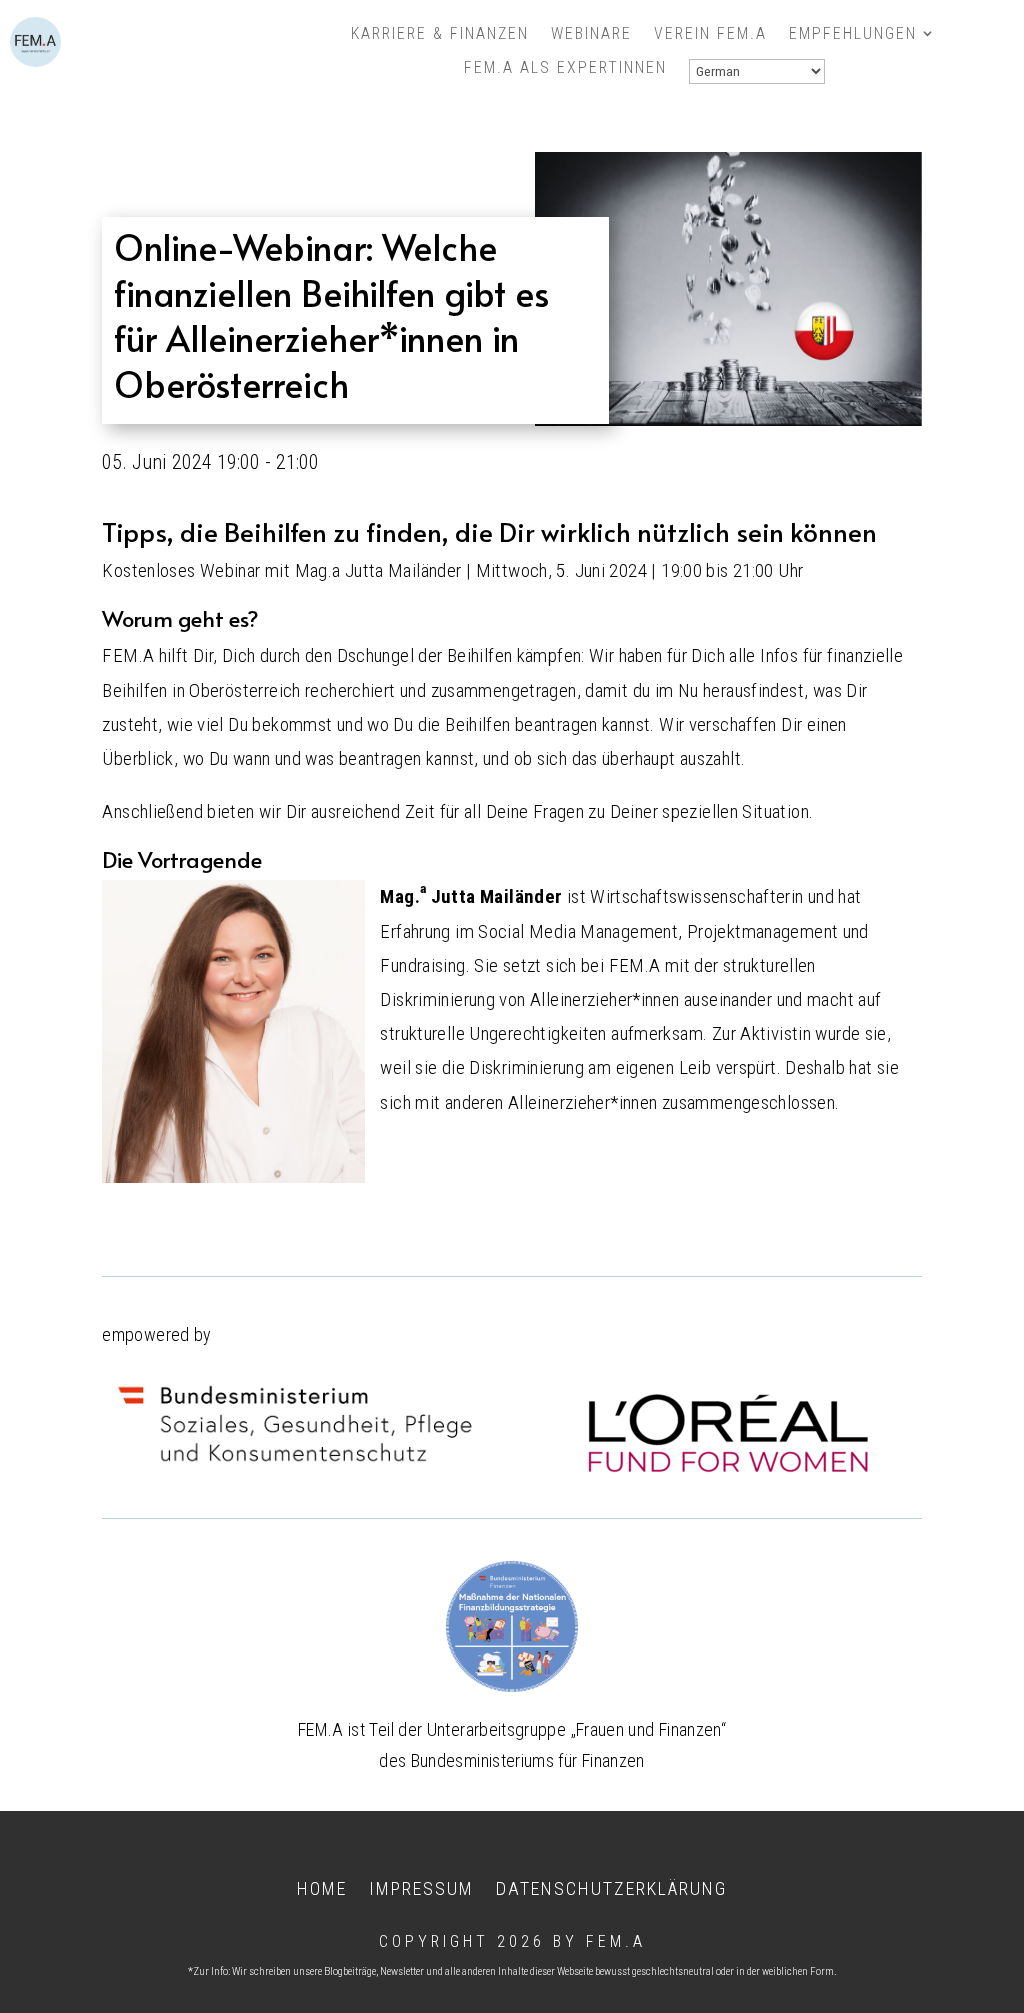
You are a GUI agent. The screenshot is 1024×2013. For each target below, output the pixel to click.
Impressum (421, 1887)
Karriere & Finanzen (440, 34)
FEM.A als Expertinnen (565, 68)
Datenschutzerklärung (611, 1887)
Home (322, 1887)
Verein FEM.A (710, 34)
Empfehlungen (853, 34)
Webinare (591, 34)
